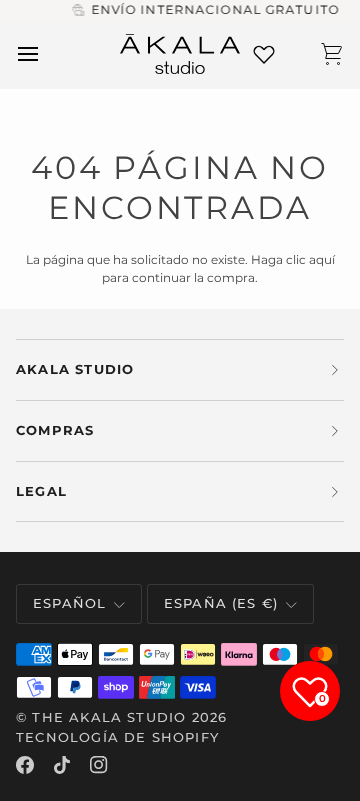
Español (69, 603)
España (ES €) (221, 603)
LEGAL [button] (41, 491)
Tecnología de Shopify (117, 737)
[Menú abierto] (46, 54)
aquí (322, 260)
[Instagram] (99, 765)
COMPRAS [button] (55, 430)
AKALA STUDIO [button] (75, 369)
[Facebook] (25, 765)
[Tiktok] (62, 765)
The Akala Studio (109, 717)
